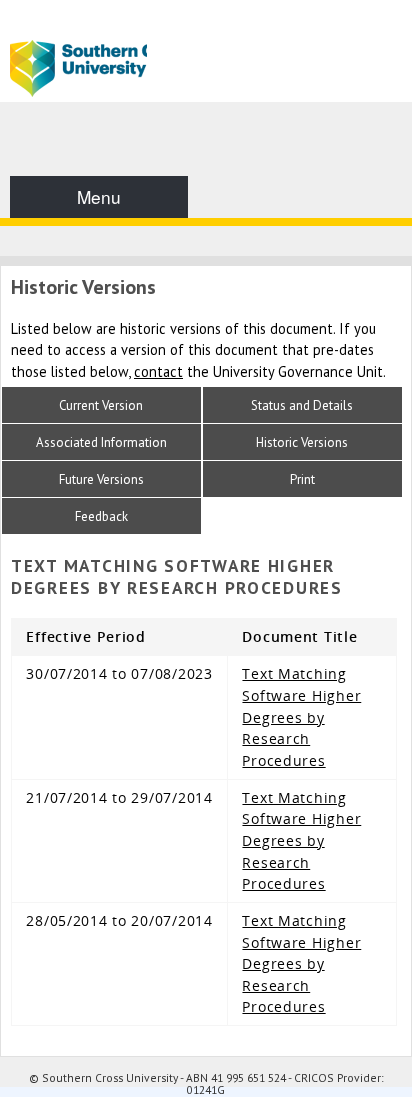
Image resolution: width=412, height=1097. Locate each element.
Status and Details (302, 405)
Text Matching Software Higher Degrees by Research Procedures (301, 716)
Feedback (101, 516)
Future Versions (101, 479)
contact (158, 371)
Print (302, 479)
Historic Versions (302, 442)
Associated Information (101, 442)
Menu (99, 196)
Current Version (101, 405)
